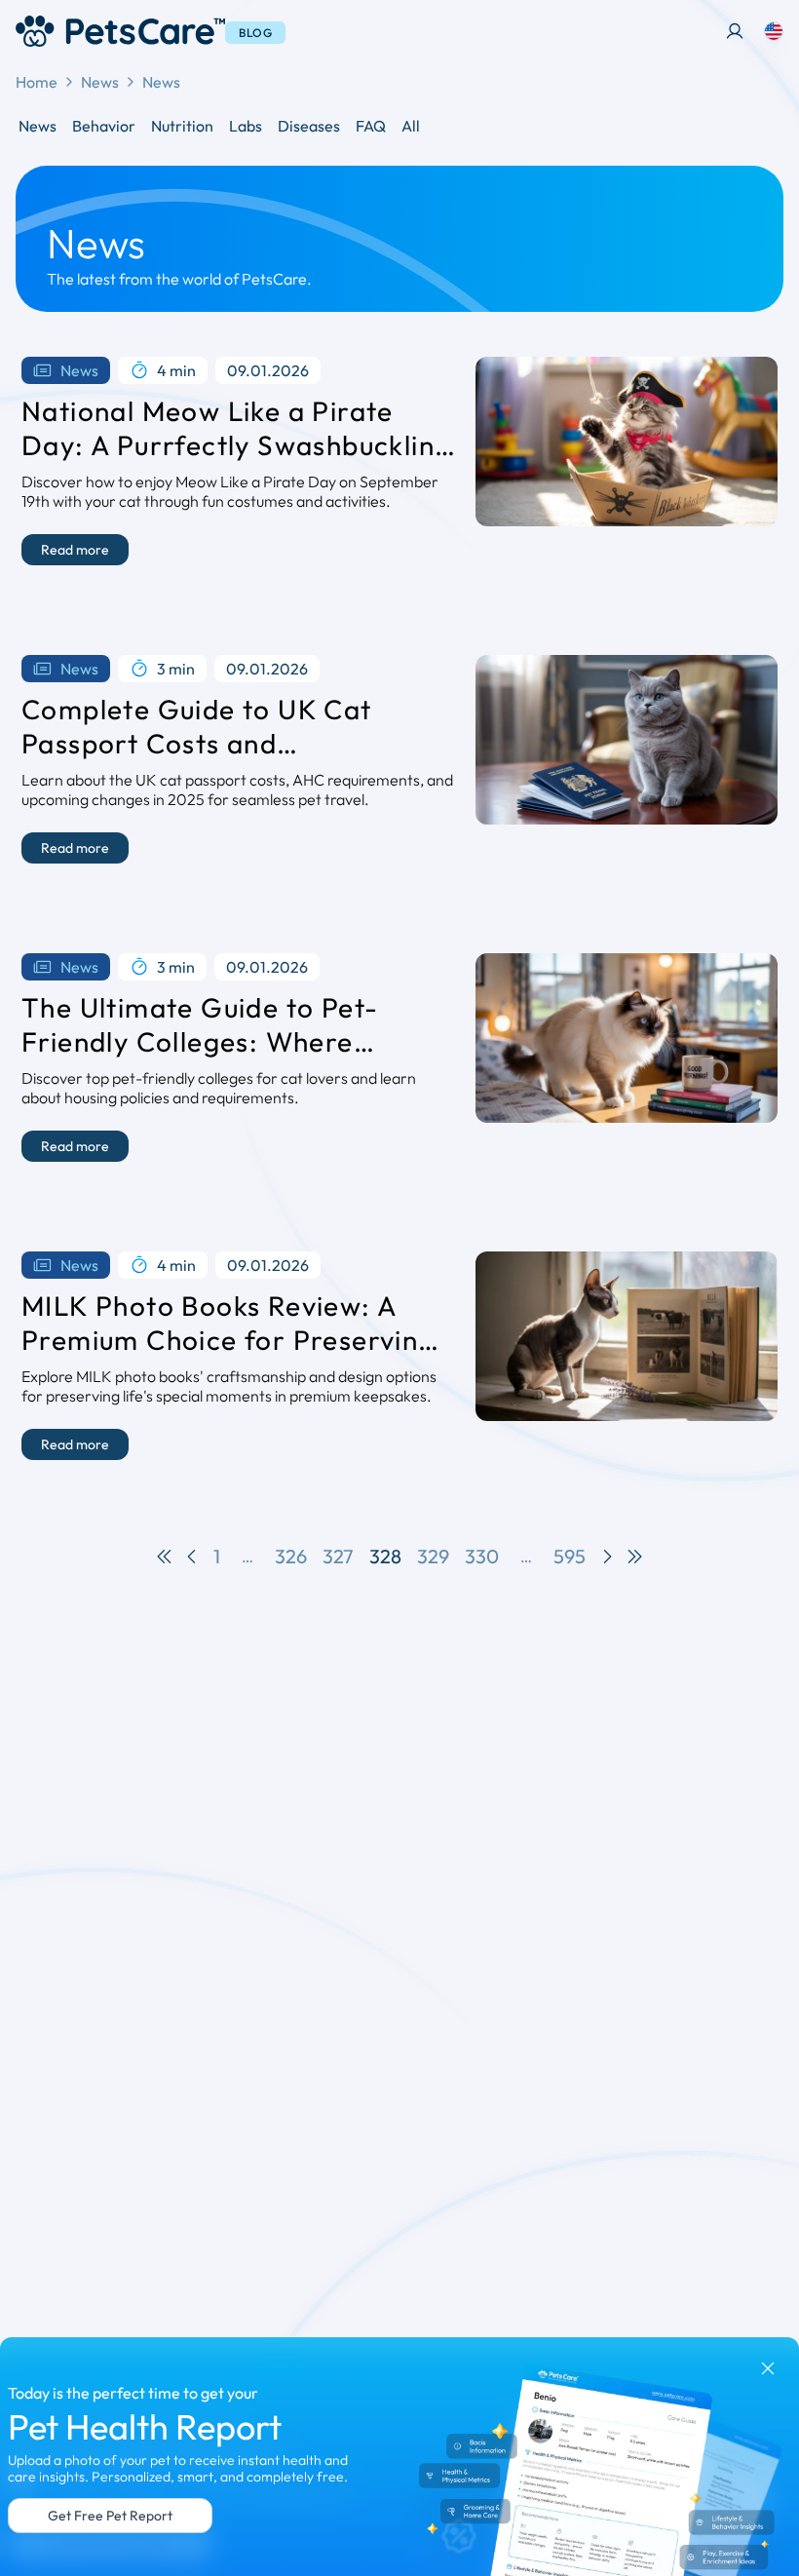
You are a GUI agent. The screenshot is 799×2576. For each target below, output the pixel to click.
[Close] (768, 2368)
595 (570, 1556)
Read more (75, 550)
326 (291, 1556)
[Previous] (192, 1557)
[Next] (607, 1557)
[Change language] (774, 31)
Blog (255, 33)
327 (338, 1556)
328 (385, 1556)
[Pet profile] (735, 31)
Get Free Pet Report (110, 2516)
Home (37, 82)
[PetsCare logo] (120, 31)
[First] (165, 1557)
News (100, 82)
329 (433, 1556)
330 (482, 1556)
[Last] (634, 1557)
